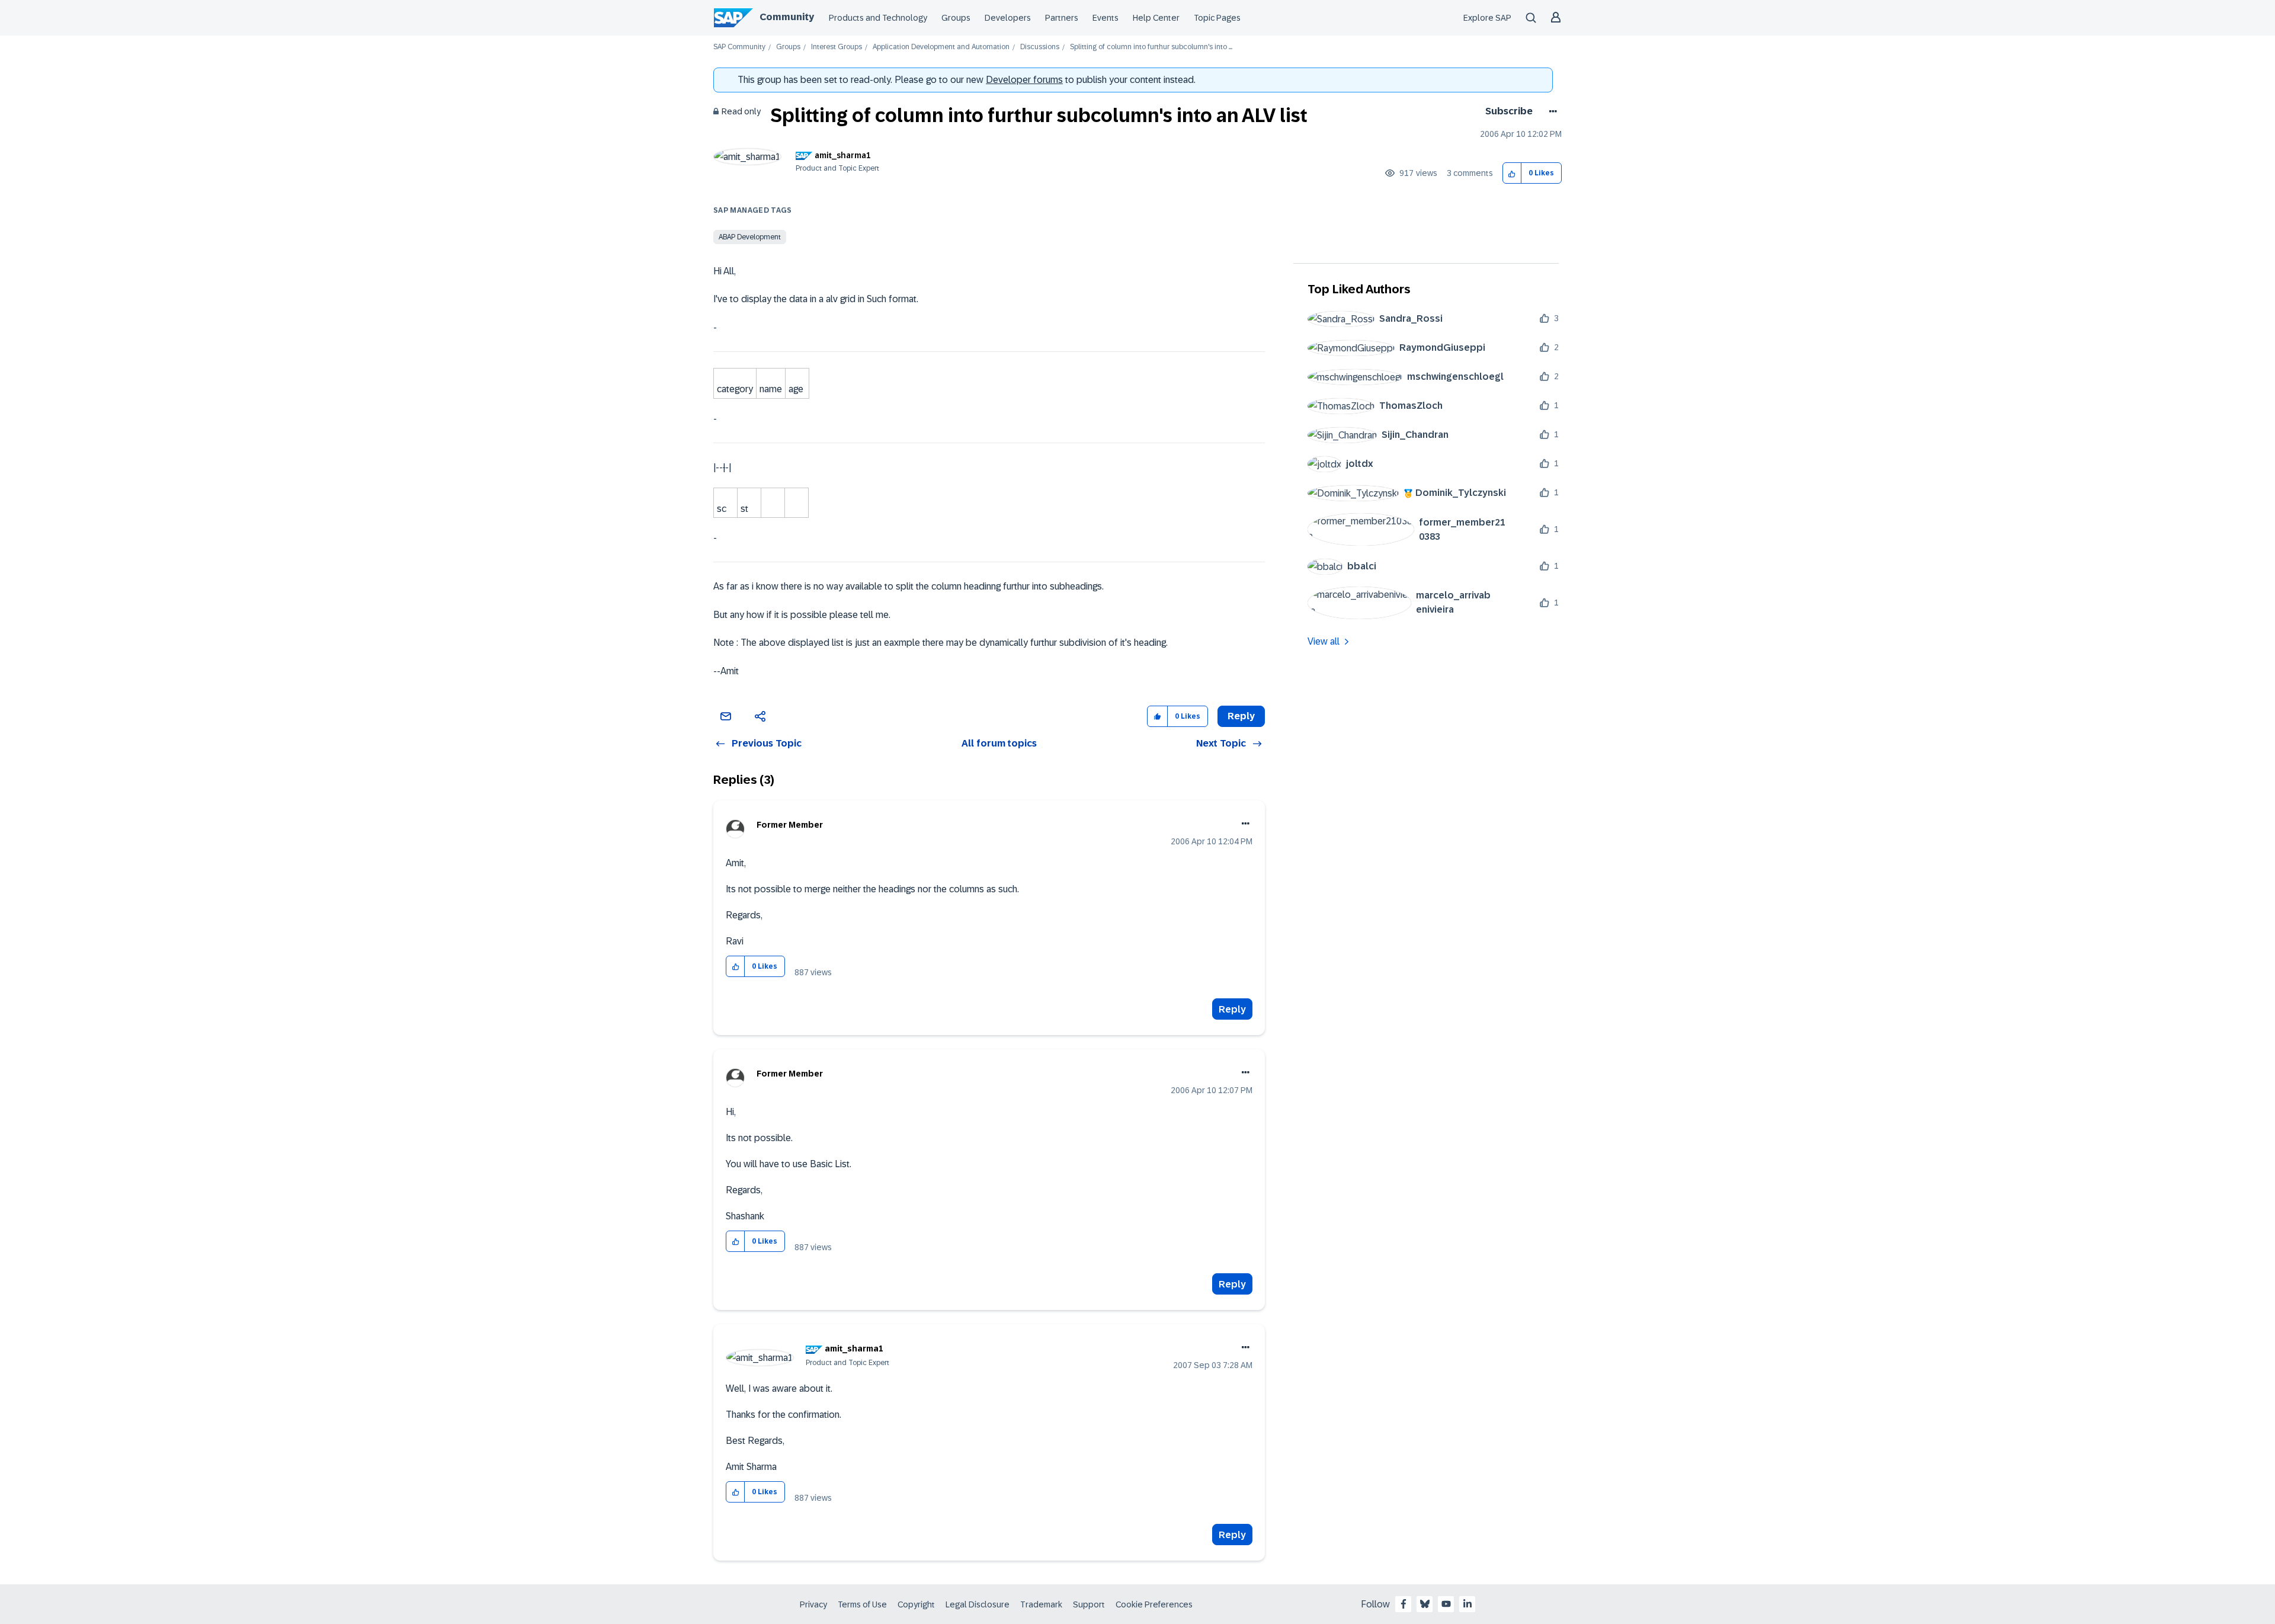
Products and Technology (878, 18)
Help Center (1156, 18)
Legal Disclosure (978, 1604)
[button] (1512, 173)
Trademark (1041, 1604)
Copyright (916, 1604)
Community (787, 17)
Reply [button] (1241, 716)
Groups (956, 18)
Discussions (1040, 47)
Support (1089, 1604)
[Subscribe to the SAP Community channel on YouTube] (1446, 1604)
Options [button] (1551, 111)
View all (1324, 641)
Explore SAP (1487, 18)
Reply (1232, 1009)
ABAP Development (750, 237)
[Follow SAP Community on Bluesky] (1425, 1604)
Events (1106, 18)
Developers (1008, 18)
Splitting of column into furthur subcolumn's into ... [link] (1151, 47)
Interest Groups (837, 47)
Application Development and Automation (941, 47)
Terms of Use (862, 1604)
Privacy (813, 1604)
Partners (1062, 18)
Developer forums (1024, 80)
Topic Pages (1217, 18)
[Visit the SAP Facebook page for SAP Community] (1404, 1604)
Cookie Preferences (1154, 1604)
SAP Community (739, 47)
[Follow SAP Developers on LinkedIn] (1467, 1604)
